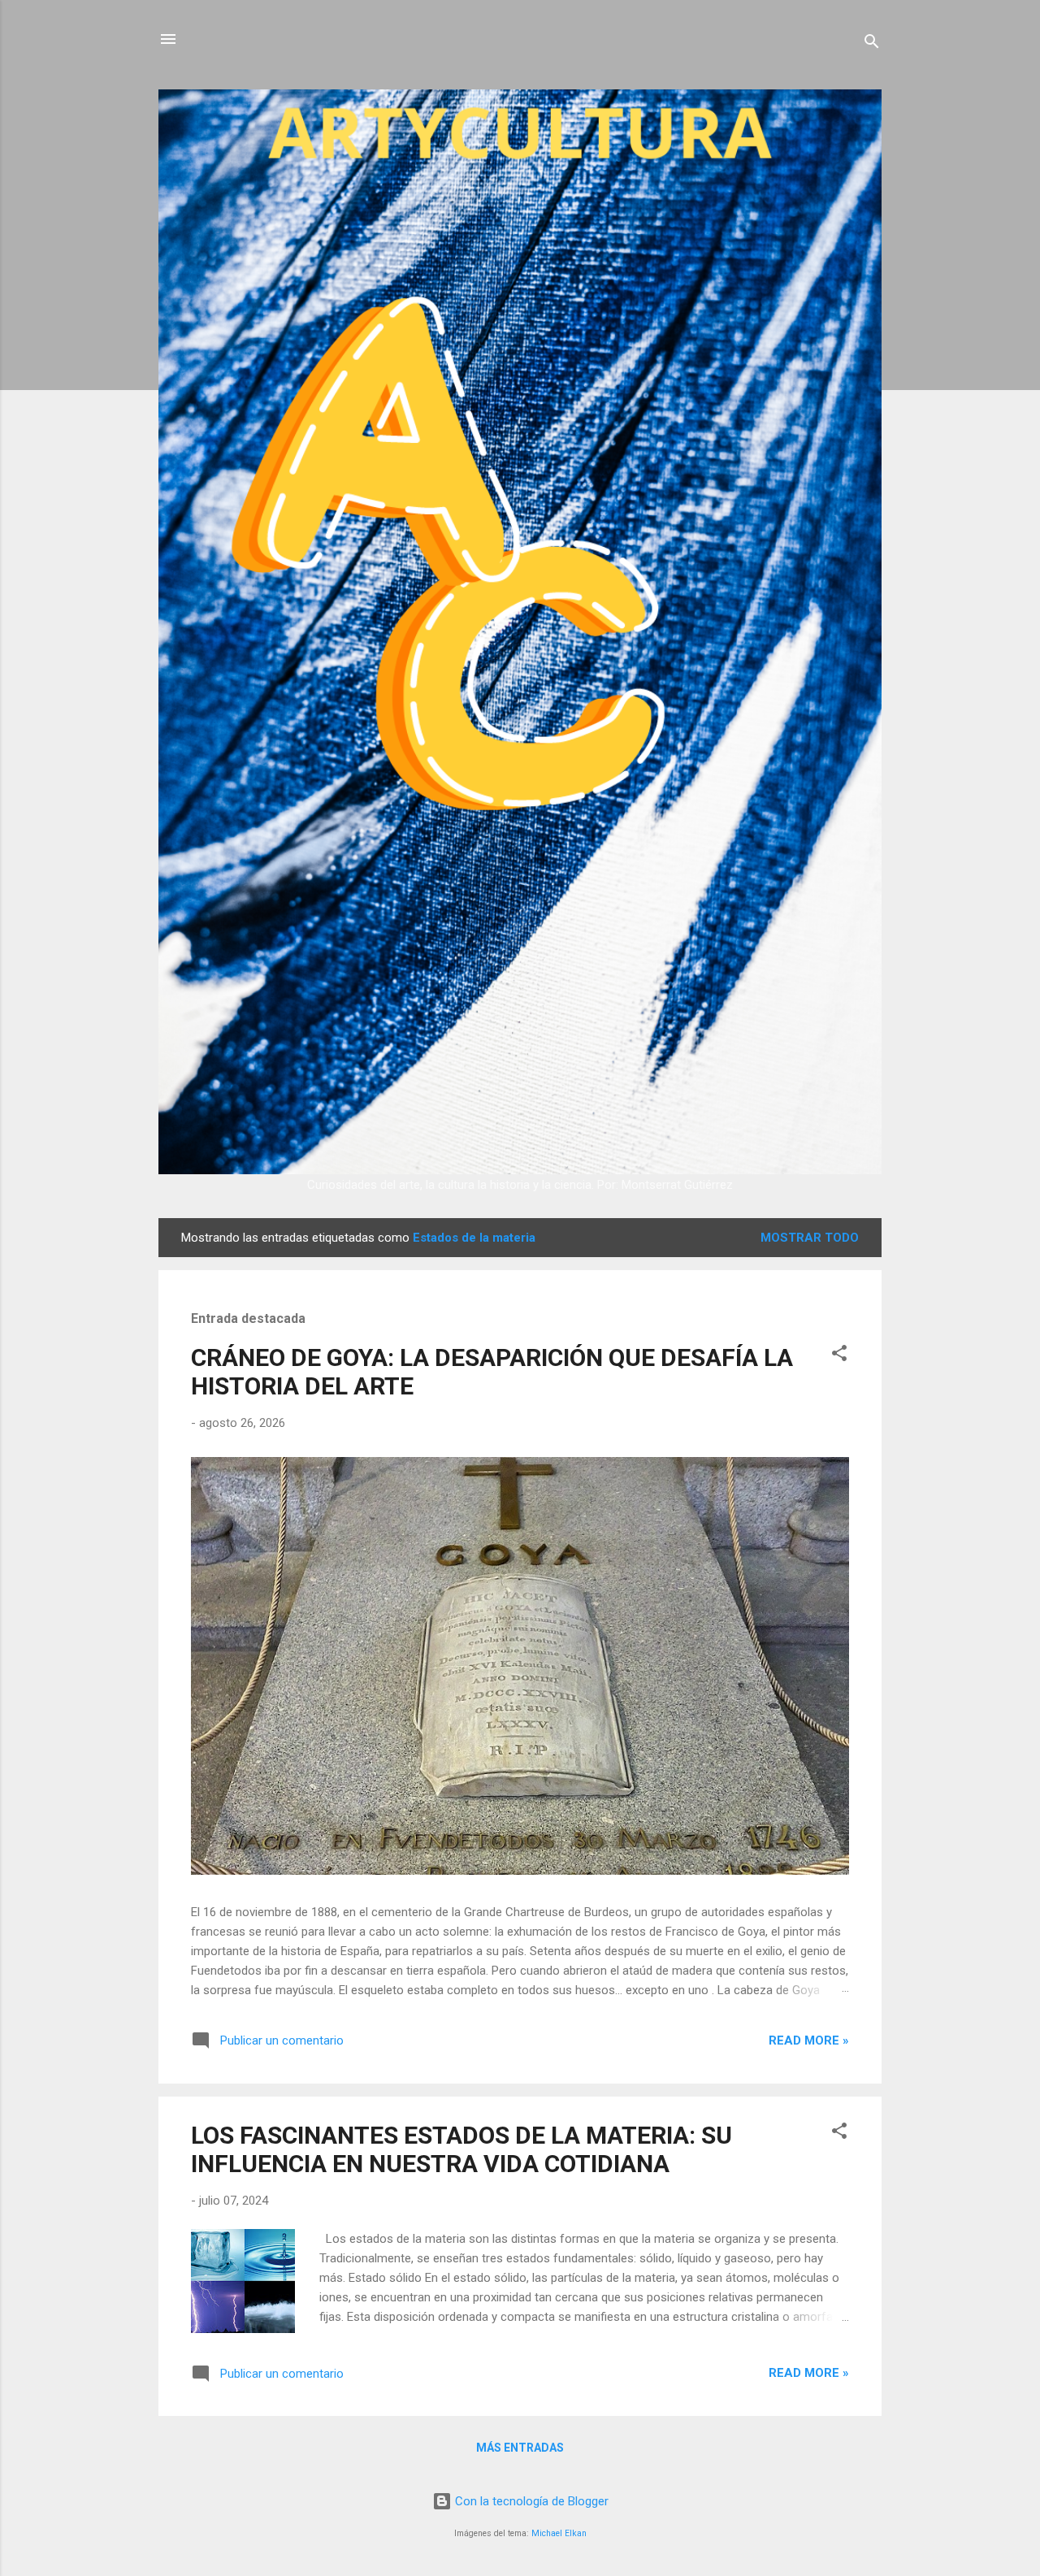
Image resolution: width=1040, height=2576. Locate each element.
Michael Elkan (559, 2533)
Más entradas (520, 2448)
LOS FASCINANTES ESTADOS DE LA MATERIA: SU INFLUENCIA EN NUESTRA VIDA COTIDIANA (461, 2149)
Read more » (809, 2040)
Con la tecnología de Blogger (530, 2501)
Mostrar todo (810, 1238)
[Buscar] (872, 44)
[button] (839, 1356)
